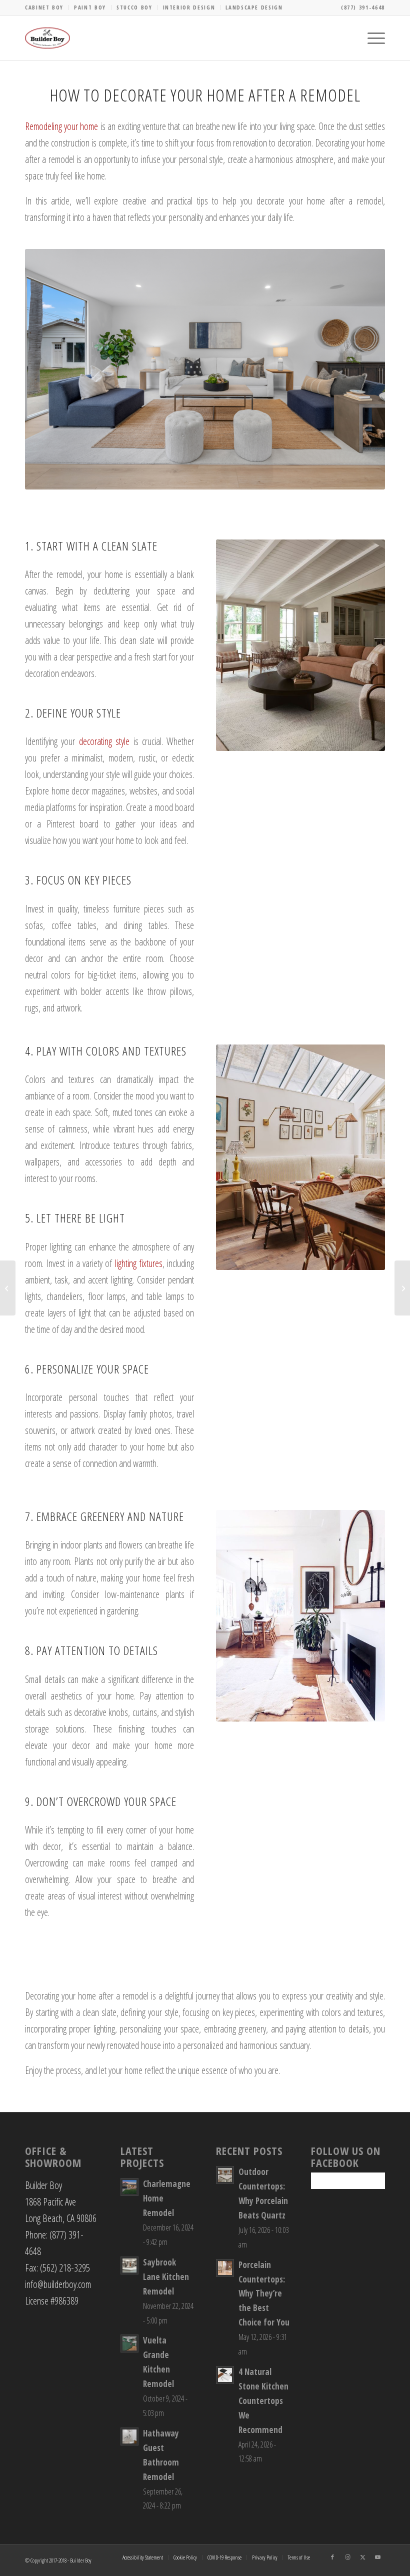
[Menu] (371, 38)
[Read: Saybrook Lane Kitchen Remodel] (129, 2265)
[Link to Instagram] (347, 2557)
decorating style (104, 741)
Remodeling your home (61, 126)
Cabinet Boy (44, 7)
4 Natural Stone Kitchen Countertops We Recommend (263, 2401)
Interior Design (189, 7)
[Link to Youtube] (377, 2557)
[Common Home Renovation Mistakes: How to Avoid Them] (8, 1288)
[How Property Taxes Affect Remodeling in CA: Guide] (402, 1288)
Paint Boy (90, 7)
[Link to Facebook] (332, 2557)
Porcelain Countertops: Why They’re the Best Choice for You (264, 2294)
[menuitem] (47, 7)
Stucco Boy (134, 7)
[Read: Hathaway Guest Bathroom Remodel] (129, 2436)
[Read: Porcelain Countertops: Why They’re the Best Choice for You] (225, 2268)
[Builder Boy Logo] (47, 38)
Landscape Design (254, 7)
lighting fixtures (139, 1263)
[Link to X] (362, 2557)
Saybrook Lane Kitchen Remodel (166, 2277)
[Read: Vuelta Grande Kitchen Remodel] (129, 2343)
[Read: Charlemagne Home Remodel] (129, 2187)
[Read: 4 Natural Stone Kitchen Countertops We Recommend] (225, 2375)
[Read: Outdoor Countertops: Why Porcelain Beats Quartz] (225, 2175)
